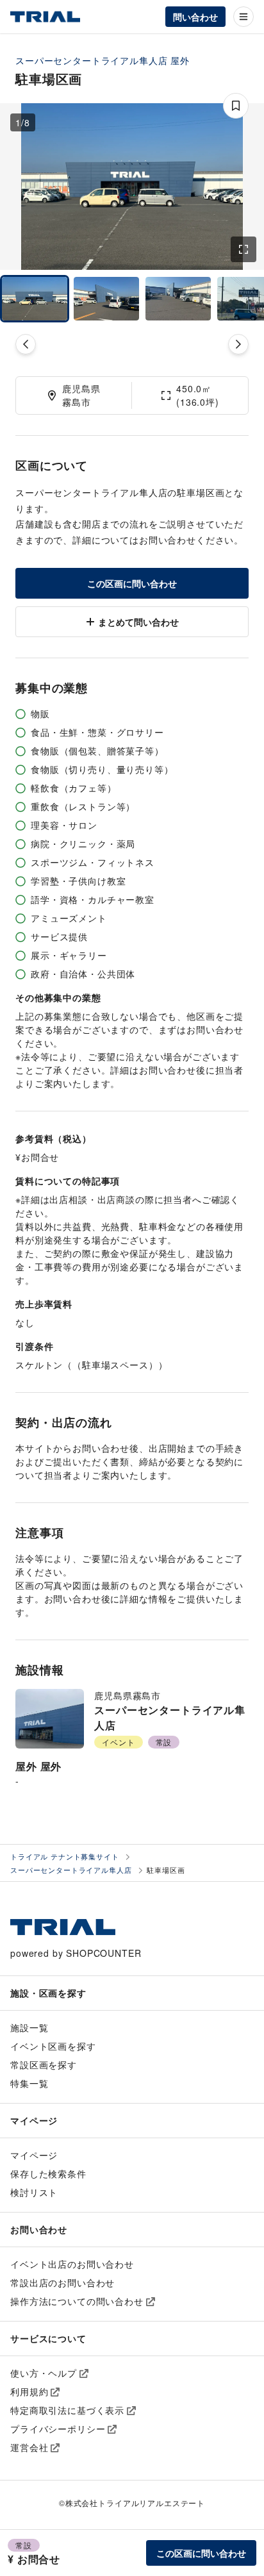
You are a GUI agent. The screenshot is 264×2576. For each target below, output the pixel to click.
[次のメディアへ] (238, 344)
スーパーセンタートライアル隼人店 (91, 60)
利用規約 (29, 2391)
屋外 (180, 60)
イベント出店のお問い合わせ (72, 2264)
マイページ (34, 2155)
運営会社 (29, 2447)
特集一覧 (29, 2083)
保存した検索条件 (48, 2173)
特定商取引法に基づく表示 (67, 2410)
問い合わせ (195, 17)
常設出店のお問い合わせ (62, 2282)
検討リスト (34, 2192)
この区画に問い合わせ (132, 583)
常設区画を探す (44, 2065)
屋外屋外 (38, 1766)
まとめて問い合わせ (138, 622)
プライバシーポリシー (58, 2429)
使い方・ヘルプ (44, 2373)
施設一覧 (29, 2027)
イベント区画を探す (53, 2046)
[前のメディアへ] (26, 344)
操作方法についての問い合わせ (77, 2301)
